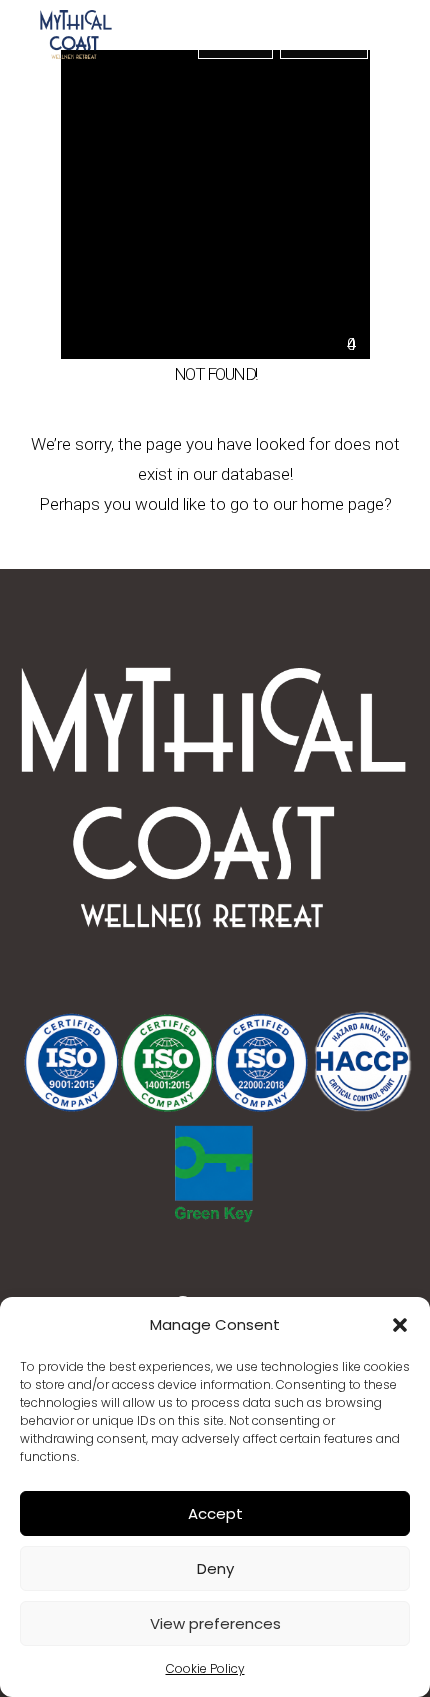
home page (342, 504)
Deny (215, 1568)
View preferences (215, 1623)
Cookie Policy (205, 1668)
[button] (400, 1325)
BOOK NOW (235, 39)
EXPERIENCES (324, 39)
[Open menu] (401, 39)
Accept (215, 1513)
